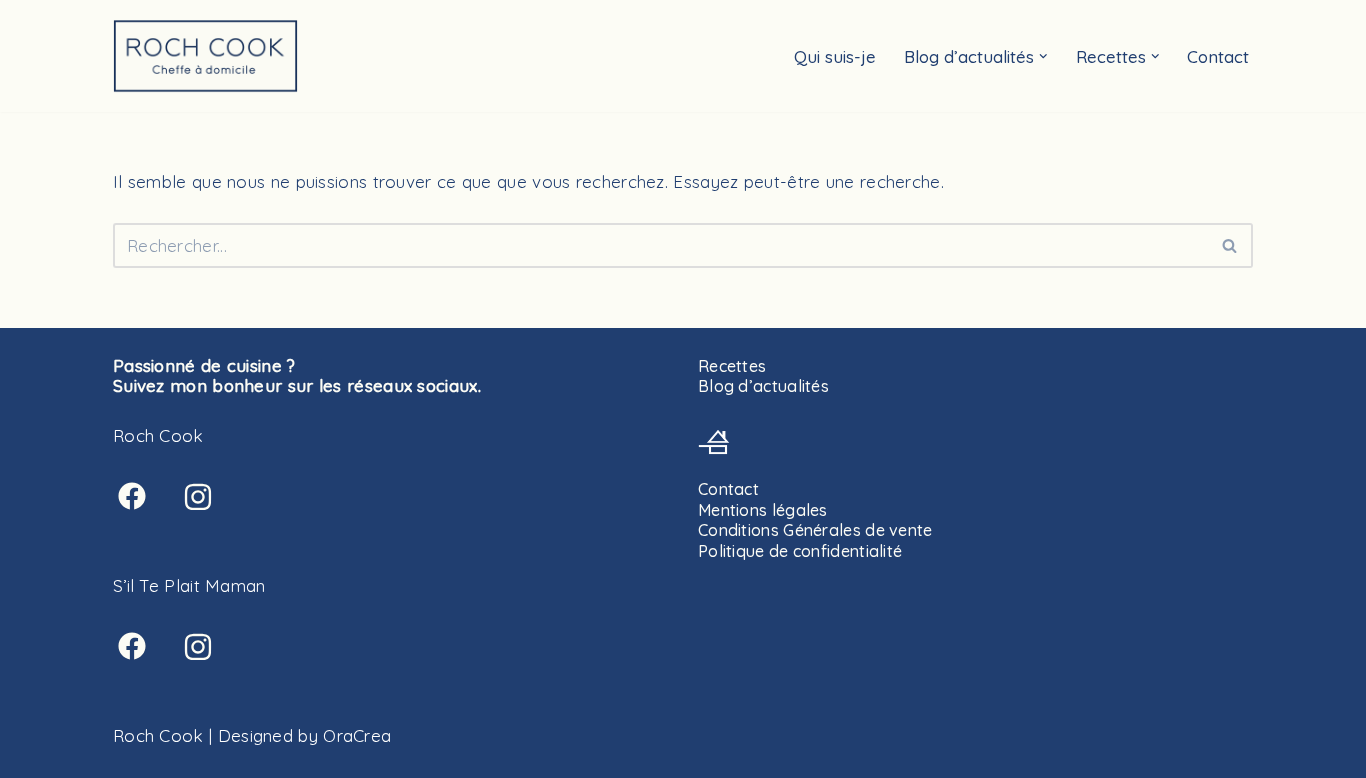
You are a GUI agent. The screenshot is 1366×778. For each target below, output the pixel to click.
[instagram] (198, 497)
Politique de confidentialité (800, 551)
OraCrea (357, 735)
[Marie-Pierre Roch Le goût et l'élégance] (205, 56)
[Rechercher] (1230, 245)
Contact (1218, 56)
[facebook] (132, 496)
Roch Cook (158, 735)
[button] (1043, 56)
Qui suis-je (835, 56)
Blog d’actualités (763, 386)
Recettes (732, 366)
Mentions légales (763, 510)
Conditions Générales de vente (815, 530)
